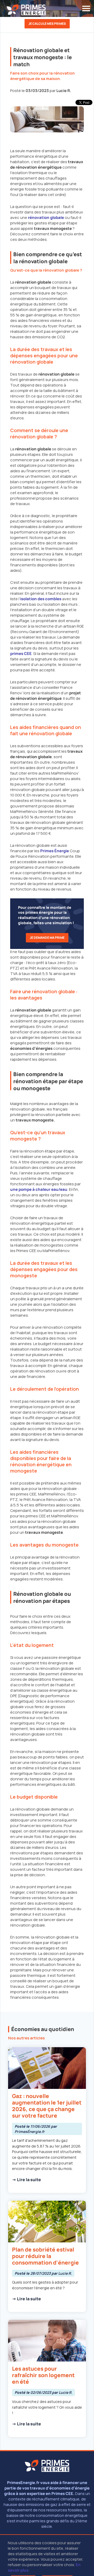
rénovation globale (46, 217)
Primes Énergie (55, 851)
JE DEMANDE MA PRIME (47, 938)
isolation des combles (41, 599)
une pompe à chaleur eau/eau (39, 1189)
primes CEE (21, 654)
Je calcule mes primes (47, 24)
